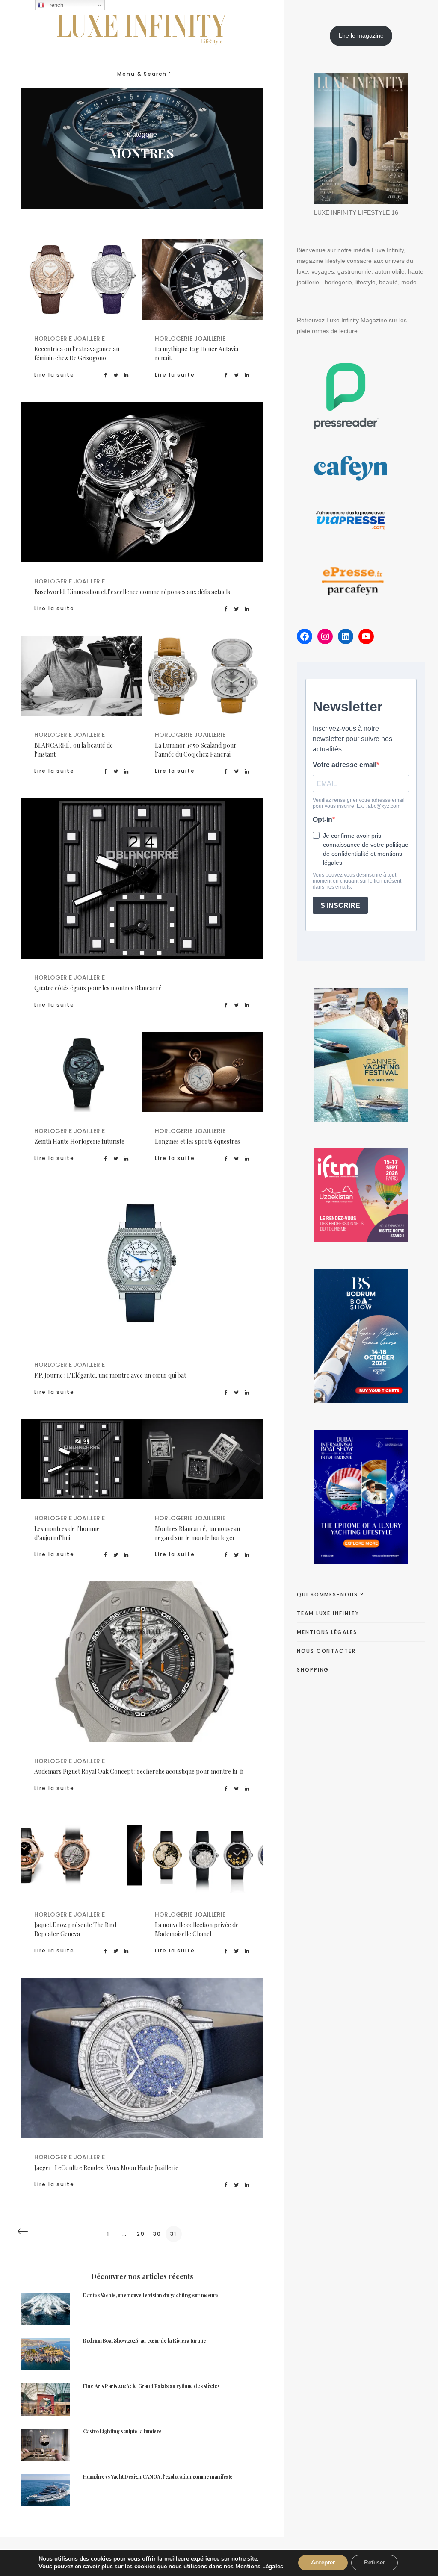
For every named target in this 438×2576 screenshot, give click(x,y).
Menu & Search (142, 74)
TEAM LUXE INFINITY (328, 1613)
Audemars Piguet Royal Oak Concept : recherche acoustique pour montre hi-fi (139, 1771)
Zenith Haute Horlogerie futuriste (79, 1141)
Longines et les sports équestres (197, 1141)
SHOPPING (313, 1670)
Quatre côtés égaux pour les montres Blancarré (98, 988)
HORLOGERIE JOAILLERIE (78, 286)
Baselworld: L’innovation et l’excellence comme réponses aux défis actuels (132, 592)
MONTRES (81, 297)
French (54, 5)
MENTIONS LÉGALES (327, 1632)
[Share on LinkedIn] (127, 375)
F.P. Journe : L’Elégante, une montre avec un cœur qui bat (110, 1375)
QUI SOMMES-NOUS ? (330, 1594)
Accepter (323, 2563)
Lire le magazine (361, 35)
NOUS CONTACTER (326, 1651)
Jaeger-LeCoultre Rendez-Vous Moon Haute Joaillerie (106, 2168)
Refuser (374, 2563)
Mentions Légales (259, 2566)
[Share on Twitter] (116, 375)
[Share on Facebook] (106, 375)
